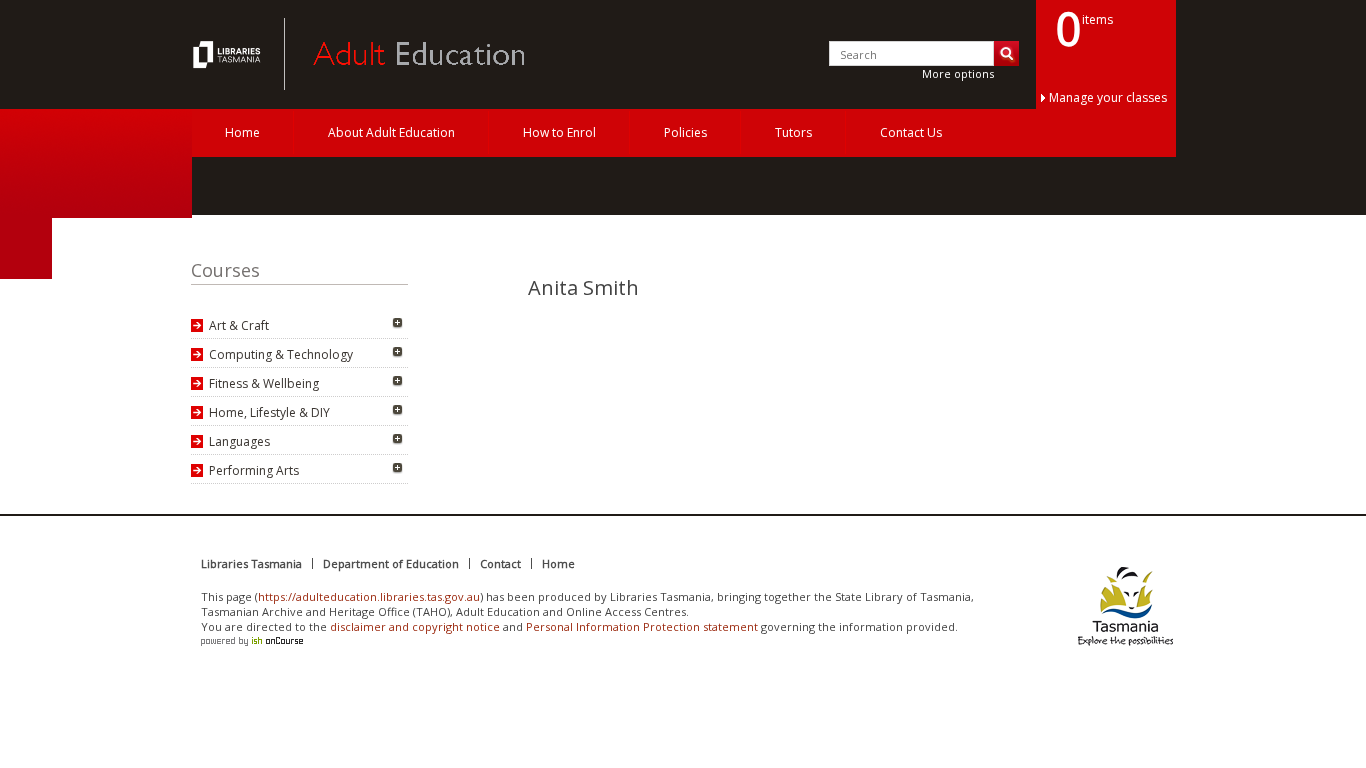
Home (242, 132)
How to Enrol (559, 132)
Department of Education (391, 563)
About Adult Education (391, 132)
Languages (239, 441)
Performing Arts (254, 470)
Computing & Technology (281, 354)
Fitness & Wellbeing (264, 383)
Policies (685, 132)
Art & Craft (239, 325)
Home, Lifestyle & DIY (269, 412)
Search (1006, 53)
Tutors (793, 132)
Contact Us (911, 132)
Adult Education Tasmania (229, 54)
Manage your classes (1108, 97)
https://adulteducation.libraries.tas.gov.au (369, 596)
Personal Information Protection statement (642, 626)
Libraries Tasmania (251, 563)
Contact (500, 563)
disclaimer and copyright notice (415, 626)
